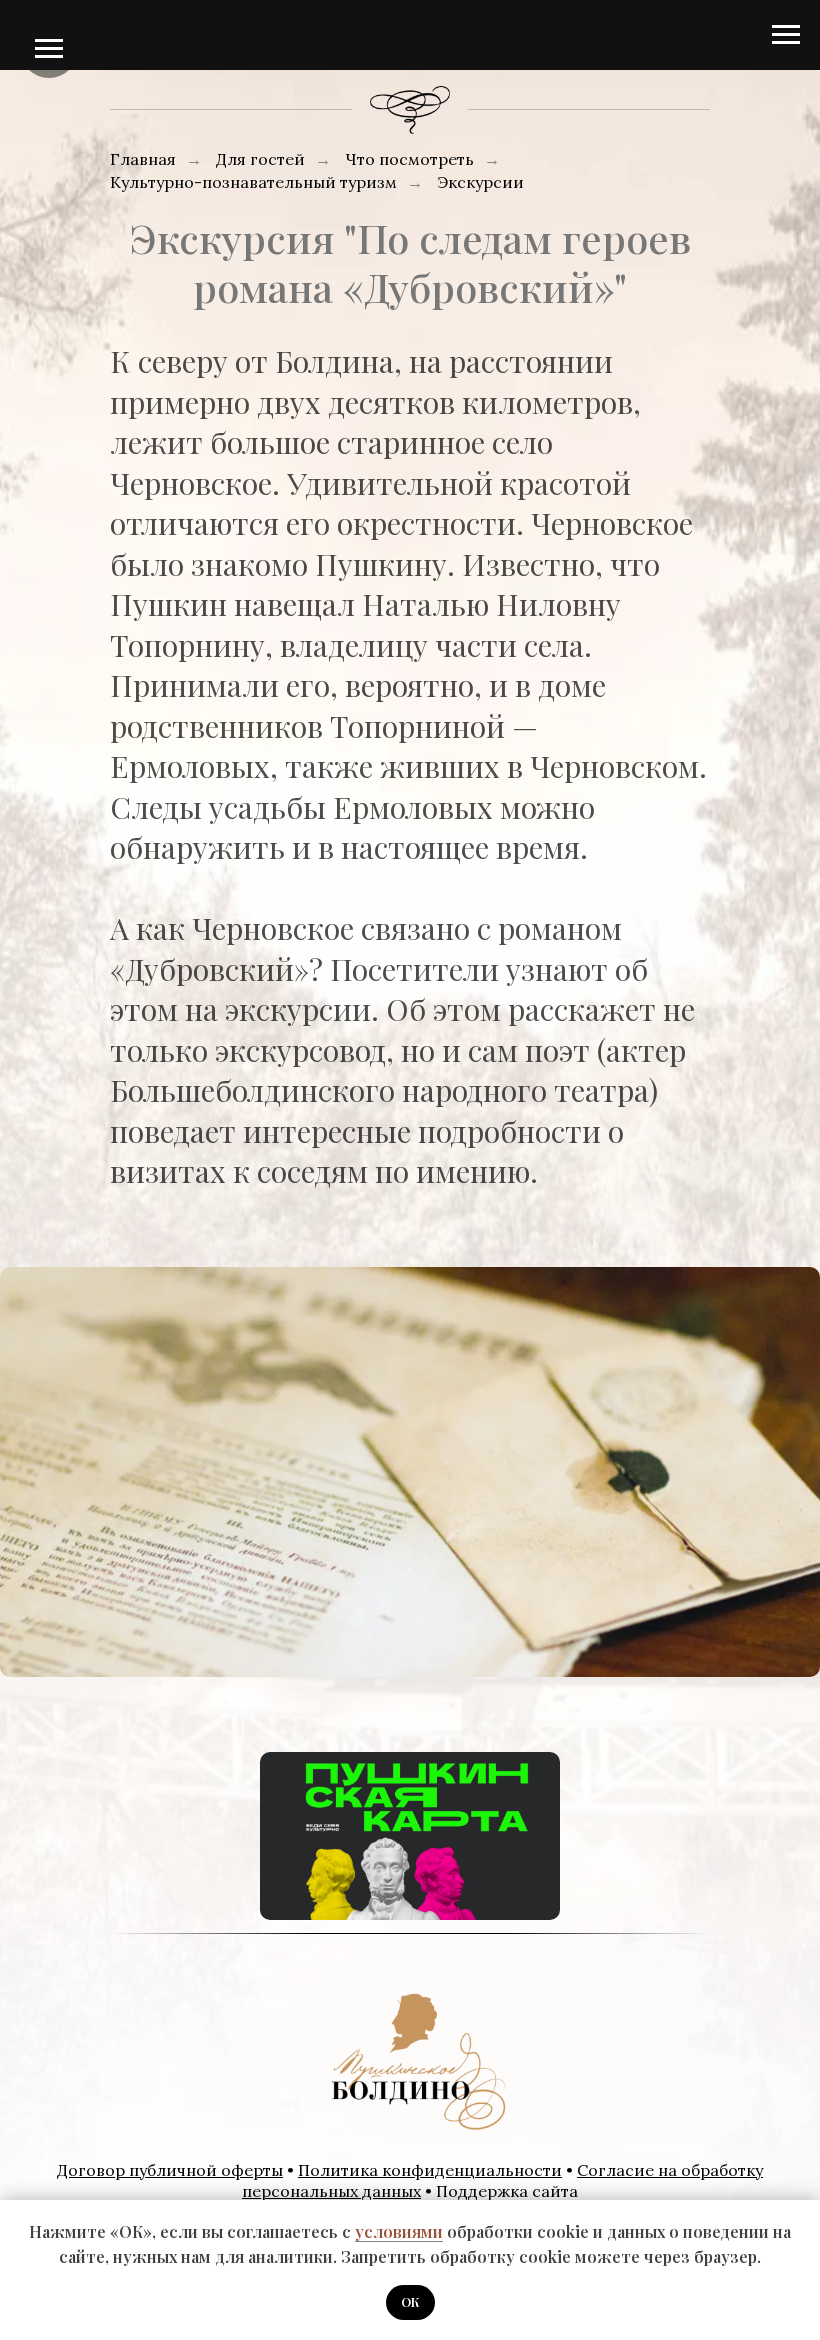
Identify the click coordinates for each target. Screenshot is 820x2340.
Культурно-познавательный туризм (253, 182)
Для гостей (260, 159)
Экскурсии (480, 182)
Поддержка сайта (507, 2191)
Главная (143, 159)
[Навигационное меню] (786, 35)
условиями (399, 2231)
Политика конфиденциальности (430, 2170)
